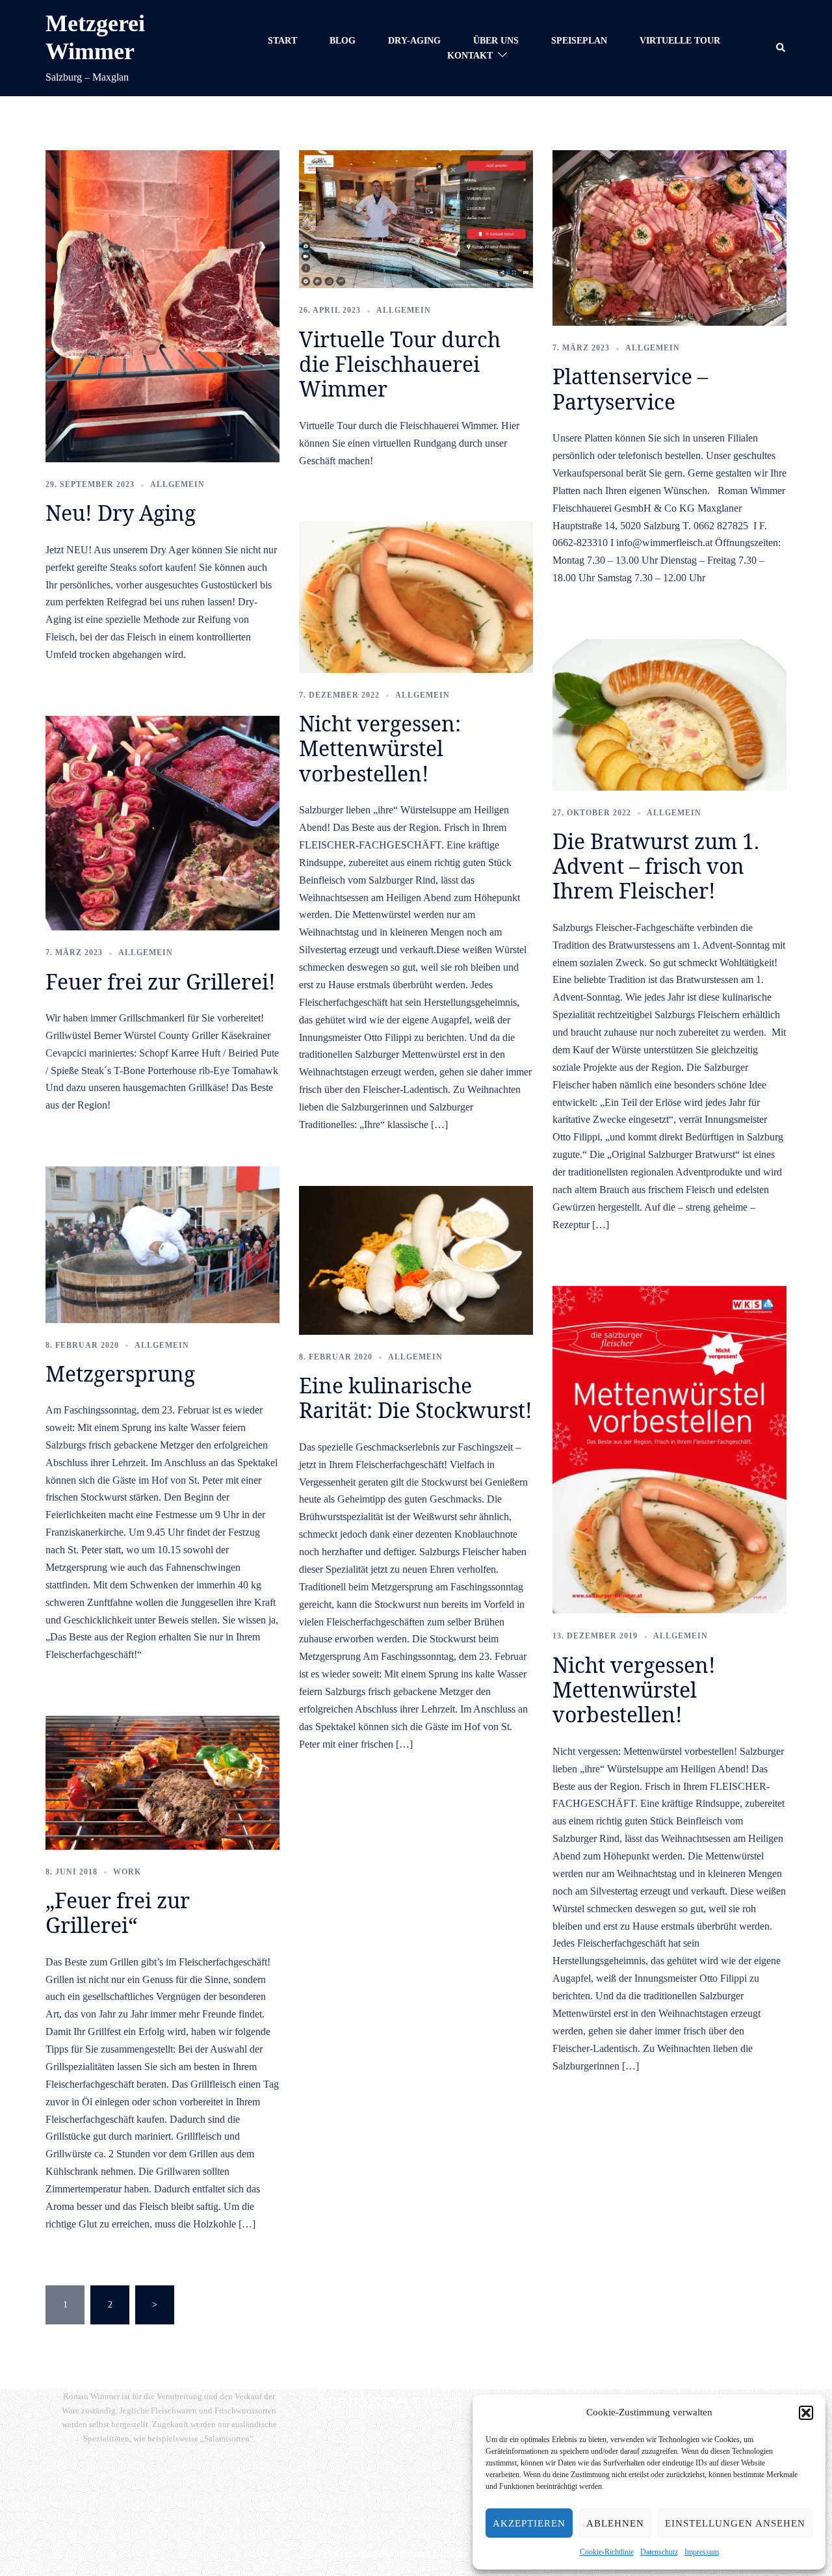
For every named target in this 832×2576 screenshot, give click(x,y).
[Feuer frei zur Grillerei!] (162, 822)
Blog (343, 41)
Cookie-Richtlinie (607, 2552)
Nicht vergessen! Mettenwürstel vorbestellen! (634, 1690)
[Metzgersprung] (162, 1244)
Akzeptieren (529, 2523)
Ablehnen (615, 2523)
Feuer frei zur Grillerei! (161, 981)
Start (282, 41)
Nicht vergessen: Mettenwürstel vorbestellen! (380, 748)
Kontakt (470, 56)
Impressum (702, 2552)
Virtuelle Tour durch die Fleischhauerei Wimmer (400, 364)
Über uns (496, 41)
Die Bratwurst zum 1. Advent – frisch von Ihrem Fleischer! (656, 866)
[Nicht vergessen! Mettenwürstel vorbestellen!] (669, 1449)
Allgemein (177, 484)
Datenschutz (659, 2552)
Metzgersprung (120, 1373)
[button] (806, 2413)
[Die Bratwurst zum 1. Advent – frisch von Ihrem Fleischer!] (669, 714)
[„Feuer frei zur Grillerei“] (162, 1782)
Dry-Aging (414, 41)
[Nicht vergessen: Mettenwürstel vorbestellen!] (416, 597)
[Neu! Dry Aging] (162, 305)
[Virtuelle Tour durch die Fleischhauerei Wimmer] (416, 219)
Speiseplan (579, 41)
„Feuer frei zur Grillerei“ (118, 1912)
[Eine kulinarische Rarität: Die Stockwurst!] (416, 1260)
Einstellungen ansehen (735, 2523)
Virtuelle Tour (680, 41)
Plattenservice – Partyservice (630, 388)
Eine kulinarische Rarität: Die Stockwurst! (416, 1398)
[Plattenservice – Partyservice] (669, 237)
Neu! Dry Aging (121, 513)
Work (127, 1872)
